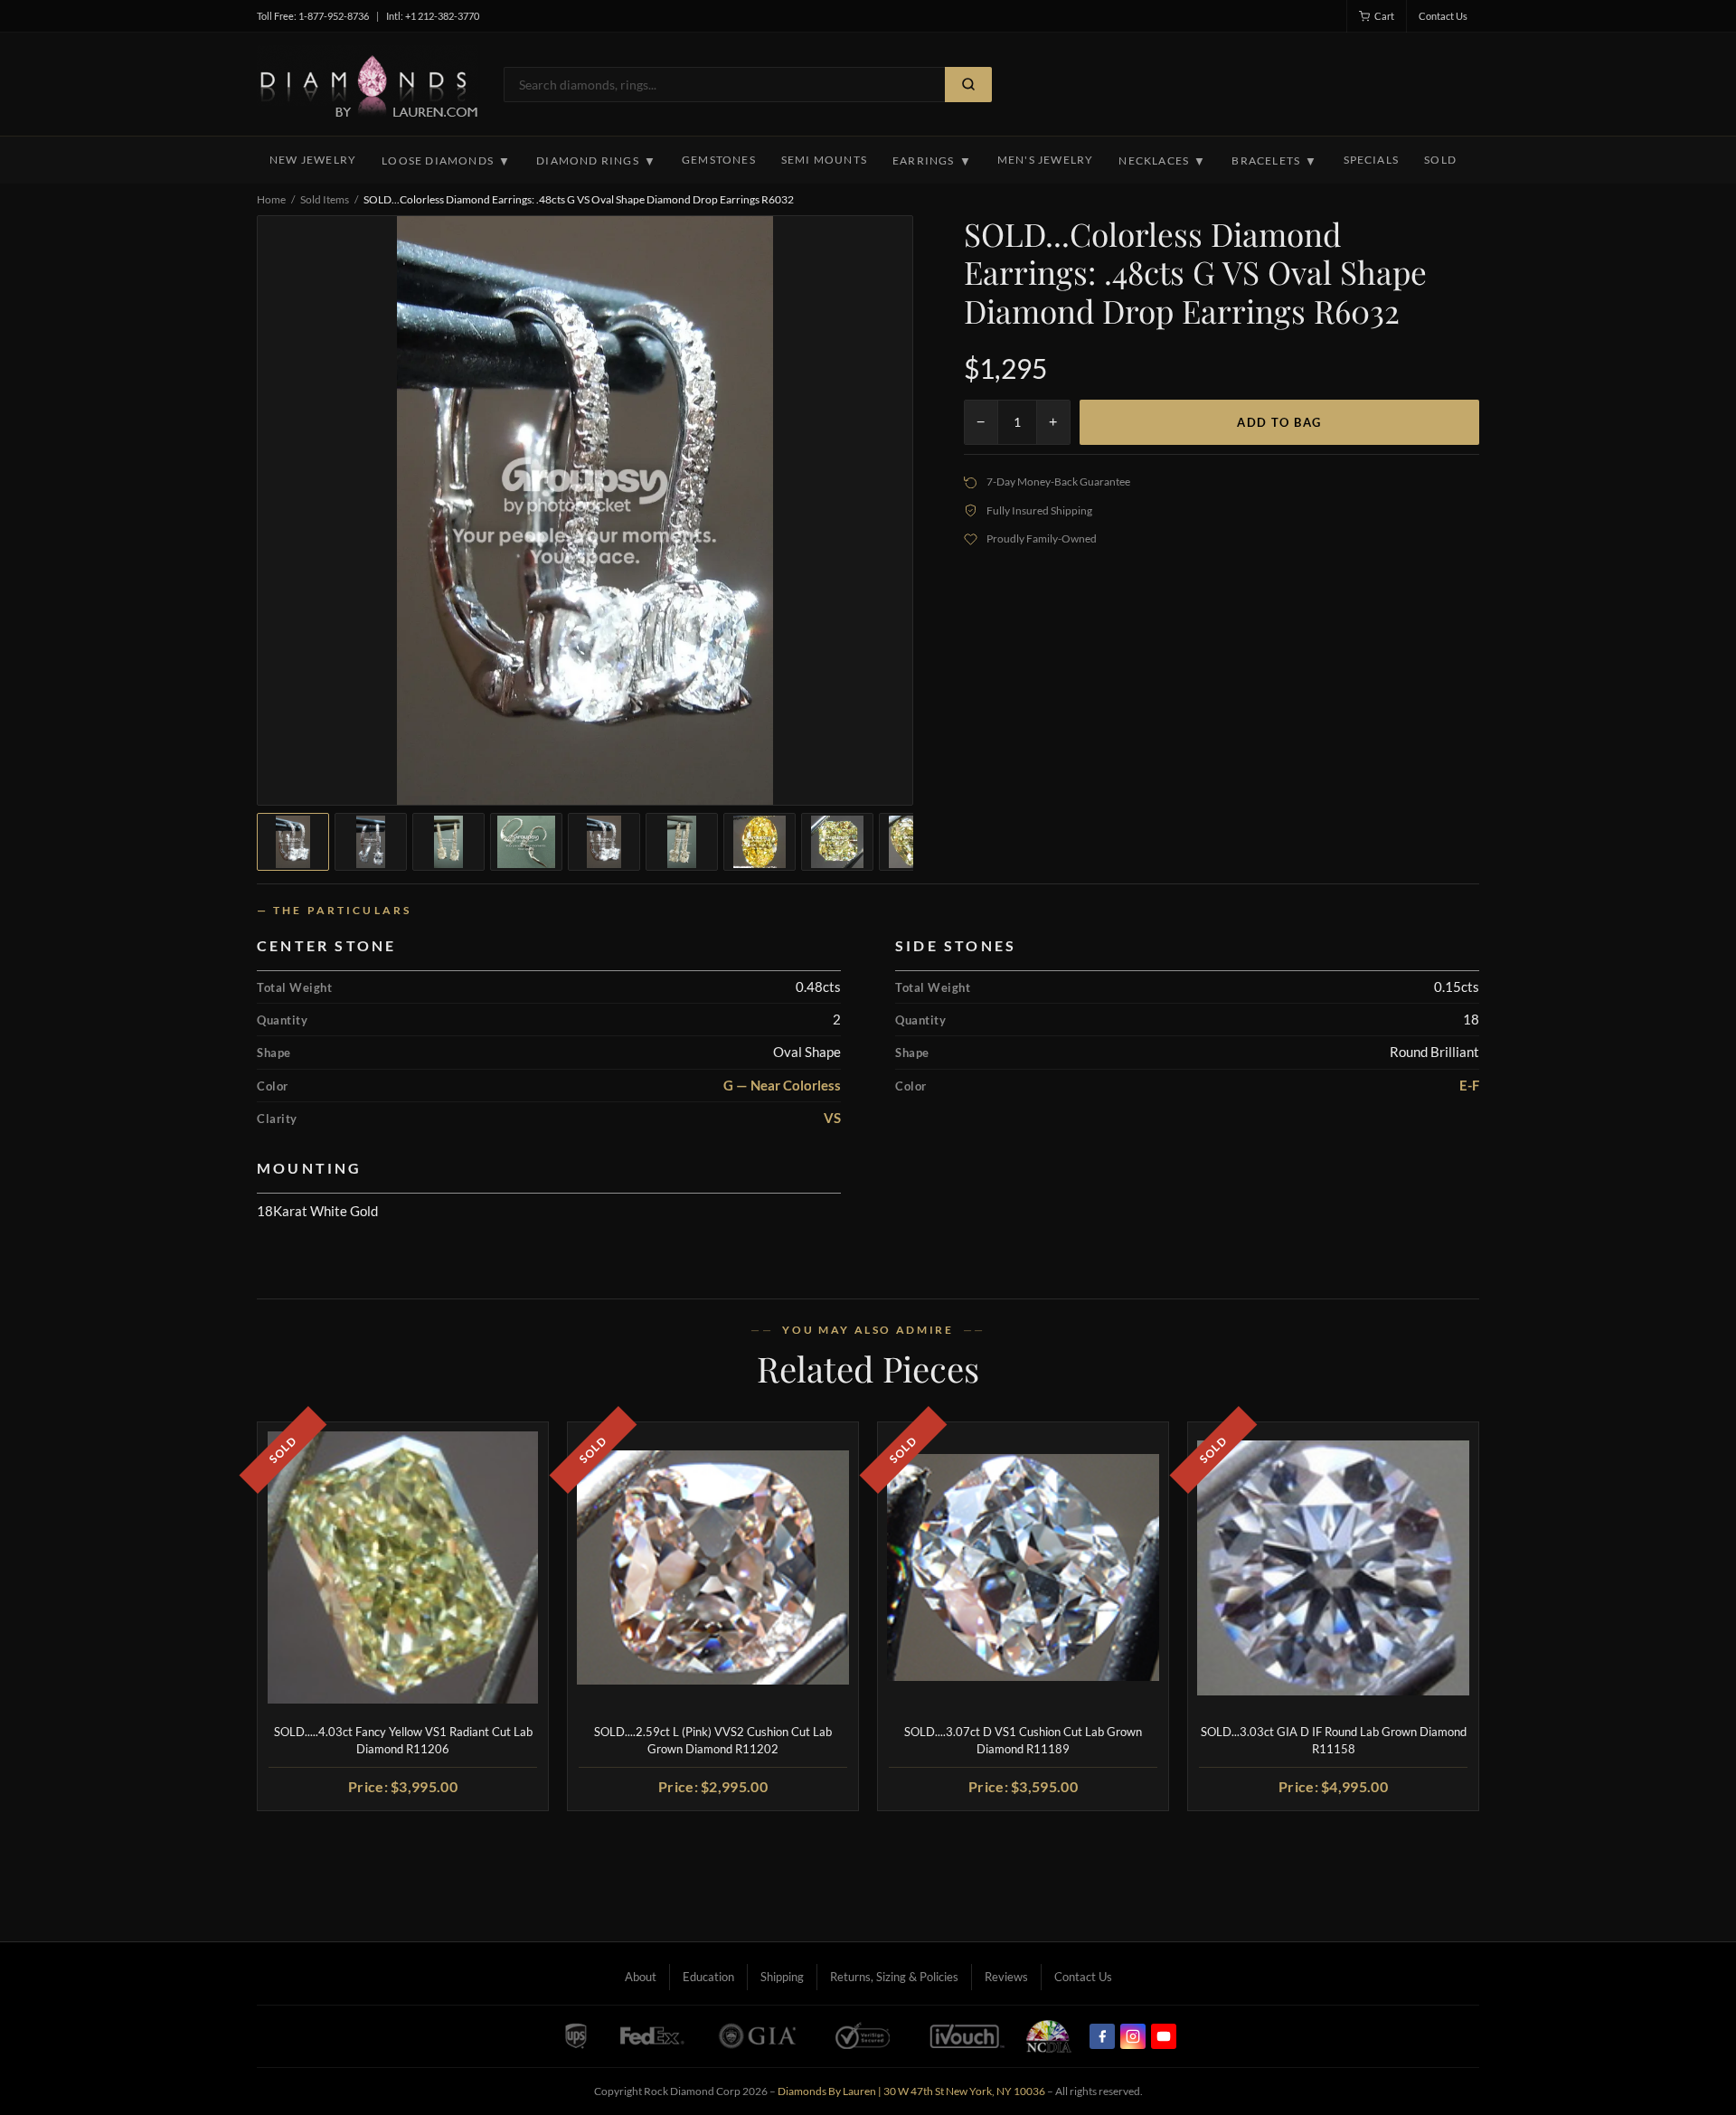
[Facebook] (1102, 2036)
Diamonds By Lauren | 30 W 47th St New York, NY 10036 (911, 2091)
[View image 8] (837, 842)
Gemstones (719, 160)
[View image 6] (682, 842)
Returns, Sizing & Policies (894, 1977)
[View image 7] (759, 842)
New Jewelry (313, 160)
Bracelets (1274, 161)
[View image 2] (371, 842)
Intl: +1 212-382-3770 (433, 16)
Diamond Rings (596, 161)
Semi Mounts (824, 160)
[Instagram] (1133, 2036)
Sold (1440, 160)
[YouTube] (1164, 2036)
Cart (1384, 16)
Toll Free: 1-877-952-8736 (313, 16)
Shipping (782, 1977)
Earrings (932, 161)
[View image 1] (293, 842)
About (641, 1977)
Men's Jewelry (1046, 160)
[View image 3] (448, 842)
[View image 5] (604, 842)
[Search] (968, 85)
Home (271, 199)
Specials (1372, 160)
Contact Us (1443, 16)
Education (708, 1977)
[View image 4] (526, 842)
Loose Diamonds (446, 161)
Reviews (1006, 1977)
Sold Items (325, 199)
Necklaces (1162, 161)
